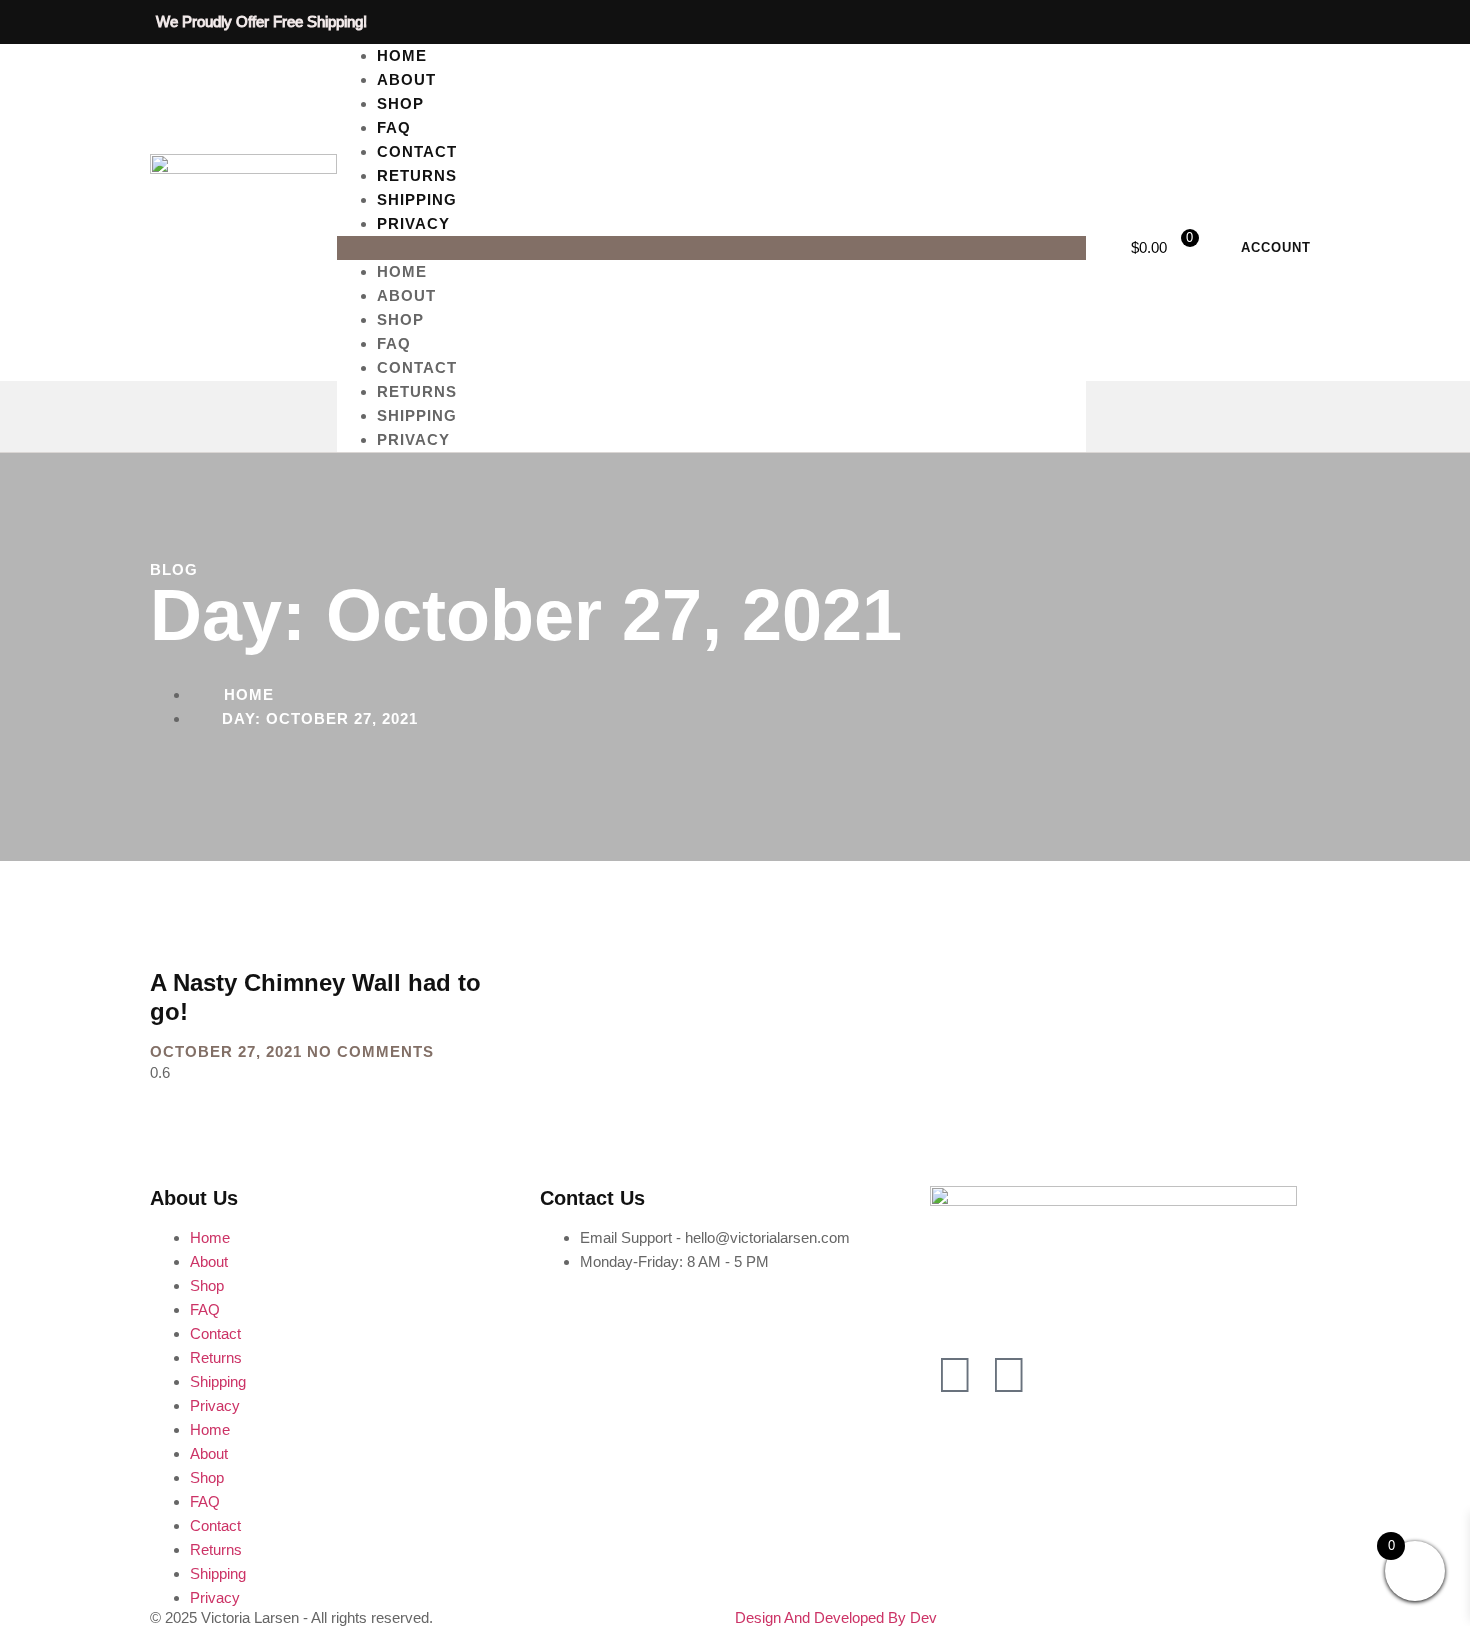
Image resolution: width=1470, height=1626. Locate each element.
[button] (711, 248)
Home (402, 271)
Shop (400, 319)
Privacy (413, 223)
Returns (417, 391)
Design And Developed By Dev (836, 1617)
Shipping (417, 415)
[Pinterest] (1009, 1375)
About (406, 295)
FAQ (394, 343)
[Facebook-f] (955, 1375)
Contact (417, 367)
